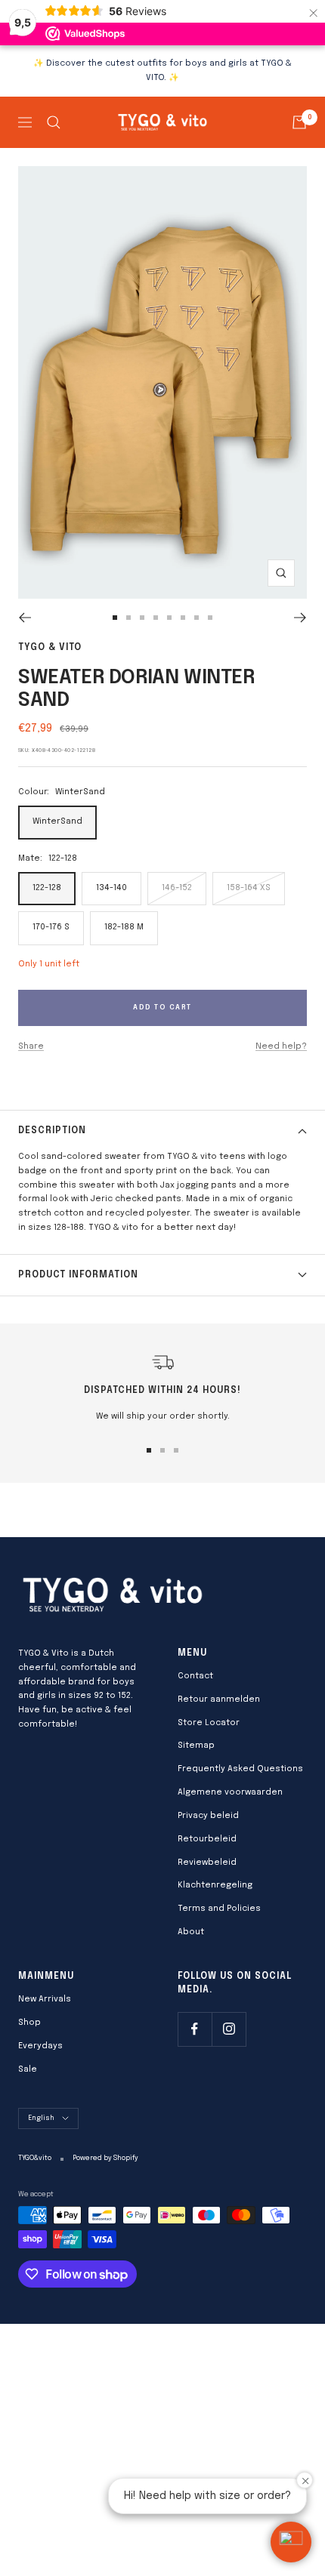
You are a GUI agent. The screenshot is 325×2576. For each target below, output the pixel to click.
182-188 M (124, 927)
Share (31, 1046)
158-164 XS (249, 888)
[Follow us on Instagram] (229, 2029)
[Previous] (25, 618)
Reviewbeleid (207, 1863)
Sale (28, 2069)
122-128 (47, 888)
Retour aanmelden (219, 1699)
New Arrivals (45, 1999)
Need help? (281, 1046)
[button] (291, 2542)
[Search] (54, 122)
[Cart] (299, 122)
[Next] (300, 618)
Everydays (40, 2046)
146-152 (177, 888)
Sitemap (196, 1746)
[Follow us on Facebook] (195, 2029)
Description (52, 1131)
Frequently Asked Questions (240, 1769)
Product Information (78, 1275)
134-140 (111, 888)
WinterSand (57, 821)
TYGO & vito (50, 648)
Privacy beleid (208, 1816)
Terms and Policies (219, 1909)
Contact (195, 1676)
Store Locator (209, 1723)
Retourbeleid (207, 1839)
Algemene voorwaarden (230, 1792)
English (41, 2118)
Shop (29, 2023)
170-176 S (51, 927)
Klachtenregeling (215, 1885)
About (191, 1932)
